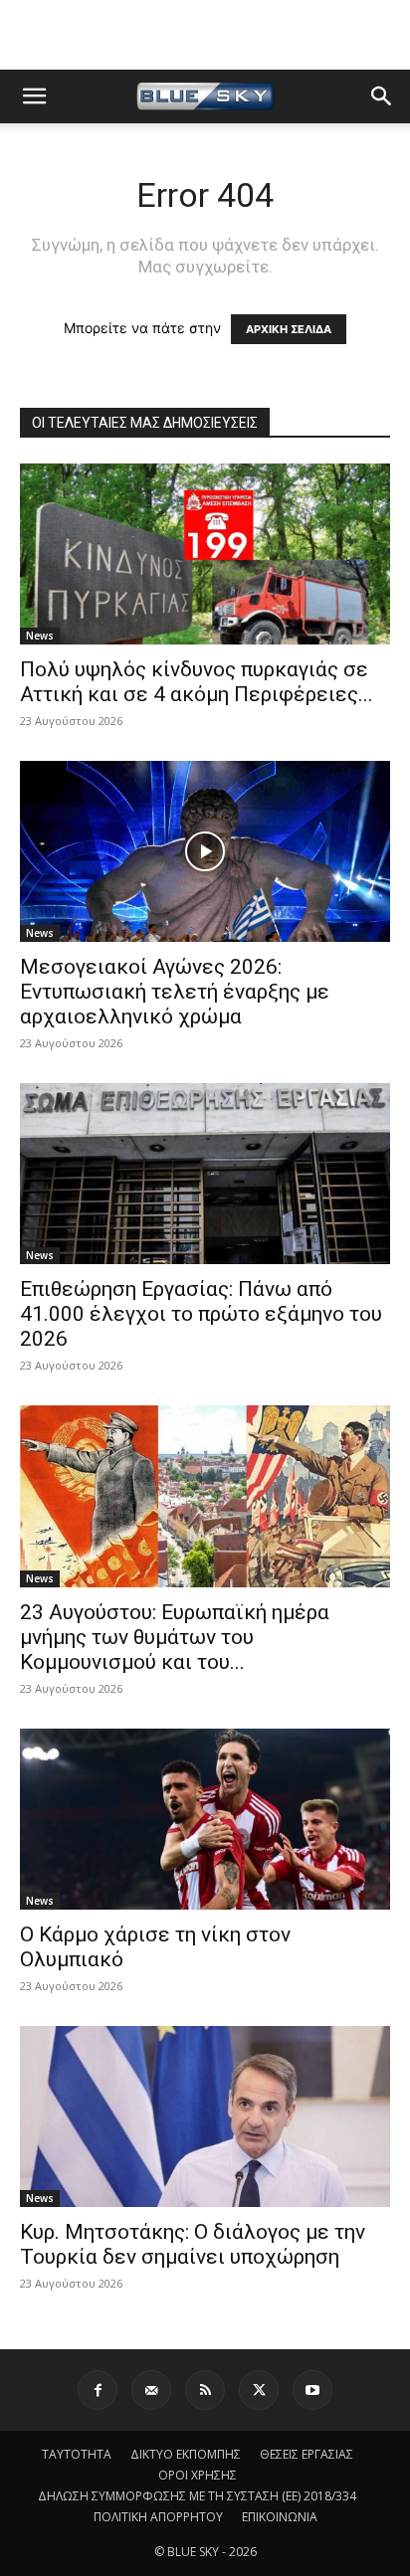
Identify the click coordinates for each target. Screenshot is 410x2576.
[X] (259, 2390)
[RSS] (205, 2390)
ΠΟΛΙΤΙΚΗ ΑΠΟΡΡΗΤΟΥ (158, 2517)
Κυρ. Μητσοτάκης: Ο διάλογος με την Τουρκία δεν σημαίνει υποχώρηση (193, 2244)
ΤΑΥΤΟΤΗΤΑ (77, 2454)
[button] (34, 96)
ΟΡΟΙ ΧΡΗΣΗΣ (198, 2475)
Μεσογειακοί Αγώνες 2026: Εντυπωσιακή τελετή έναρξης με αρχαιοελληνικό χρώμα (175, 992)
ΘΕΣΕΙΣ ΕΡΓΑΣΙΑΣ (307, 2454)
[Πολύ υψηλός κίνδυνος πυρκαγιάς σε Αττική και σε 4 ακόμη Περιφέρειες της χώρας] (205, 554)
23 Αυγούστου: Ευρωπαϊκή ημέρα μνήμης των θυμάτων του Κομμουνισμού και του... (175, 1637)
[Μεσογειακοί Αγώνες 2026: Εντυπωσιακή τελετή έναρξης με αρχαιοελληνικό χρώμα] (205, 851)
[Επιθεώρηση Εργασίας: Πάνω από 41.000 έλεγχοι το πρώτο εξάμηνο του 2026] (205, 1174)
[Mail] (151, 2390)
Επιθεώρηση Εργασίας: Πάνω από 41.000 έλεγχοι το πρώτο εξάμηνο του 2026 (201, 1314)
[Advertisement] (205, 35)
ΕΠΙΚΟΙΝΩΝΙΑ (280, 2517)
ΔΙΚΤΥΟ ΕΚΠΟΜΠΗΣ (186, 2454)
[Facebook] (98, 2390)
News (40, 636)
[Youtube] (312, 2390)
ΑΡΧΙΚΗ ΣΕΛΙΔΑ (289, 329)
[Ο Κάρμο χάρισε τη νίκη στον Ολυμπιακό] (205, 1819)
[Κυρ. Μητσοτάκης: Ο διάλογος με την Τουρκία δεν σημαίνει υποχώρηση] (205, 2116)
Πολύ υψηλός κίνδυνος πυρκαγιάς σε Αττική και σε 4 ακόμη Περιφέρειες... (197, 682)
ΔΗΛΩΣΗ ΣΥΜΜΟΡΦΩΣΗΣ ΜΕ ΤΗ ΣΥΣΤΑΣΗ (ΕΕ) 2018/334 (197, 2496)
